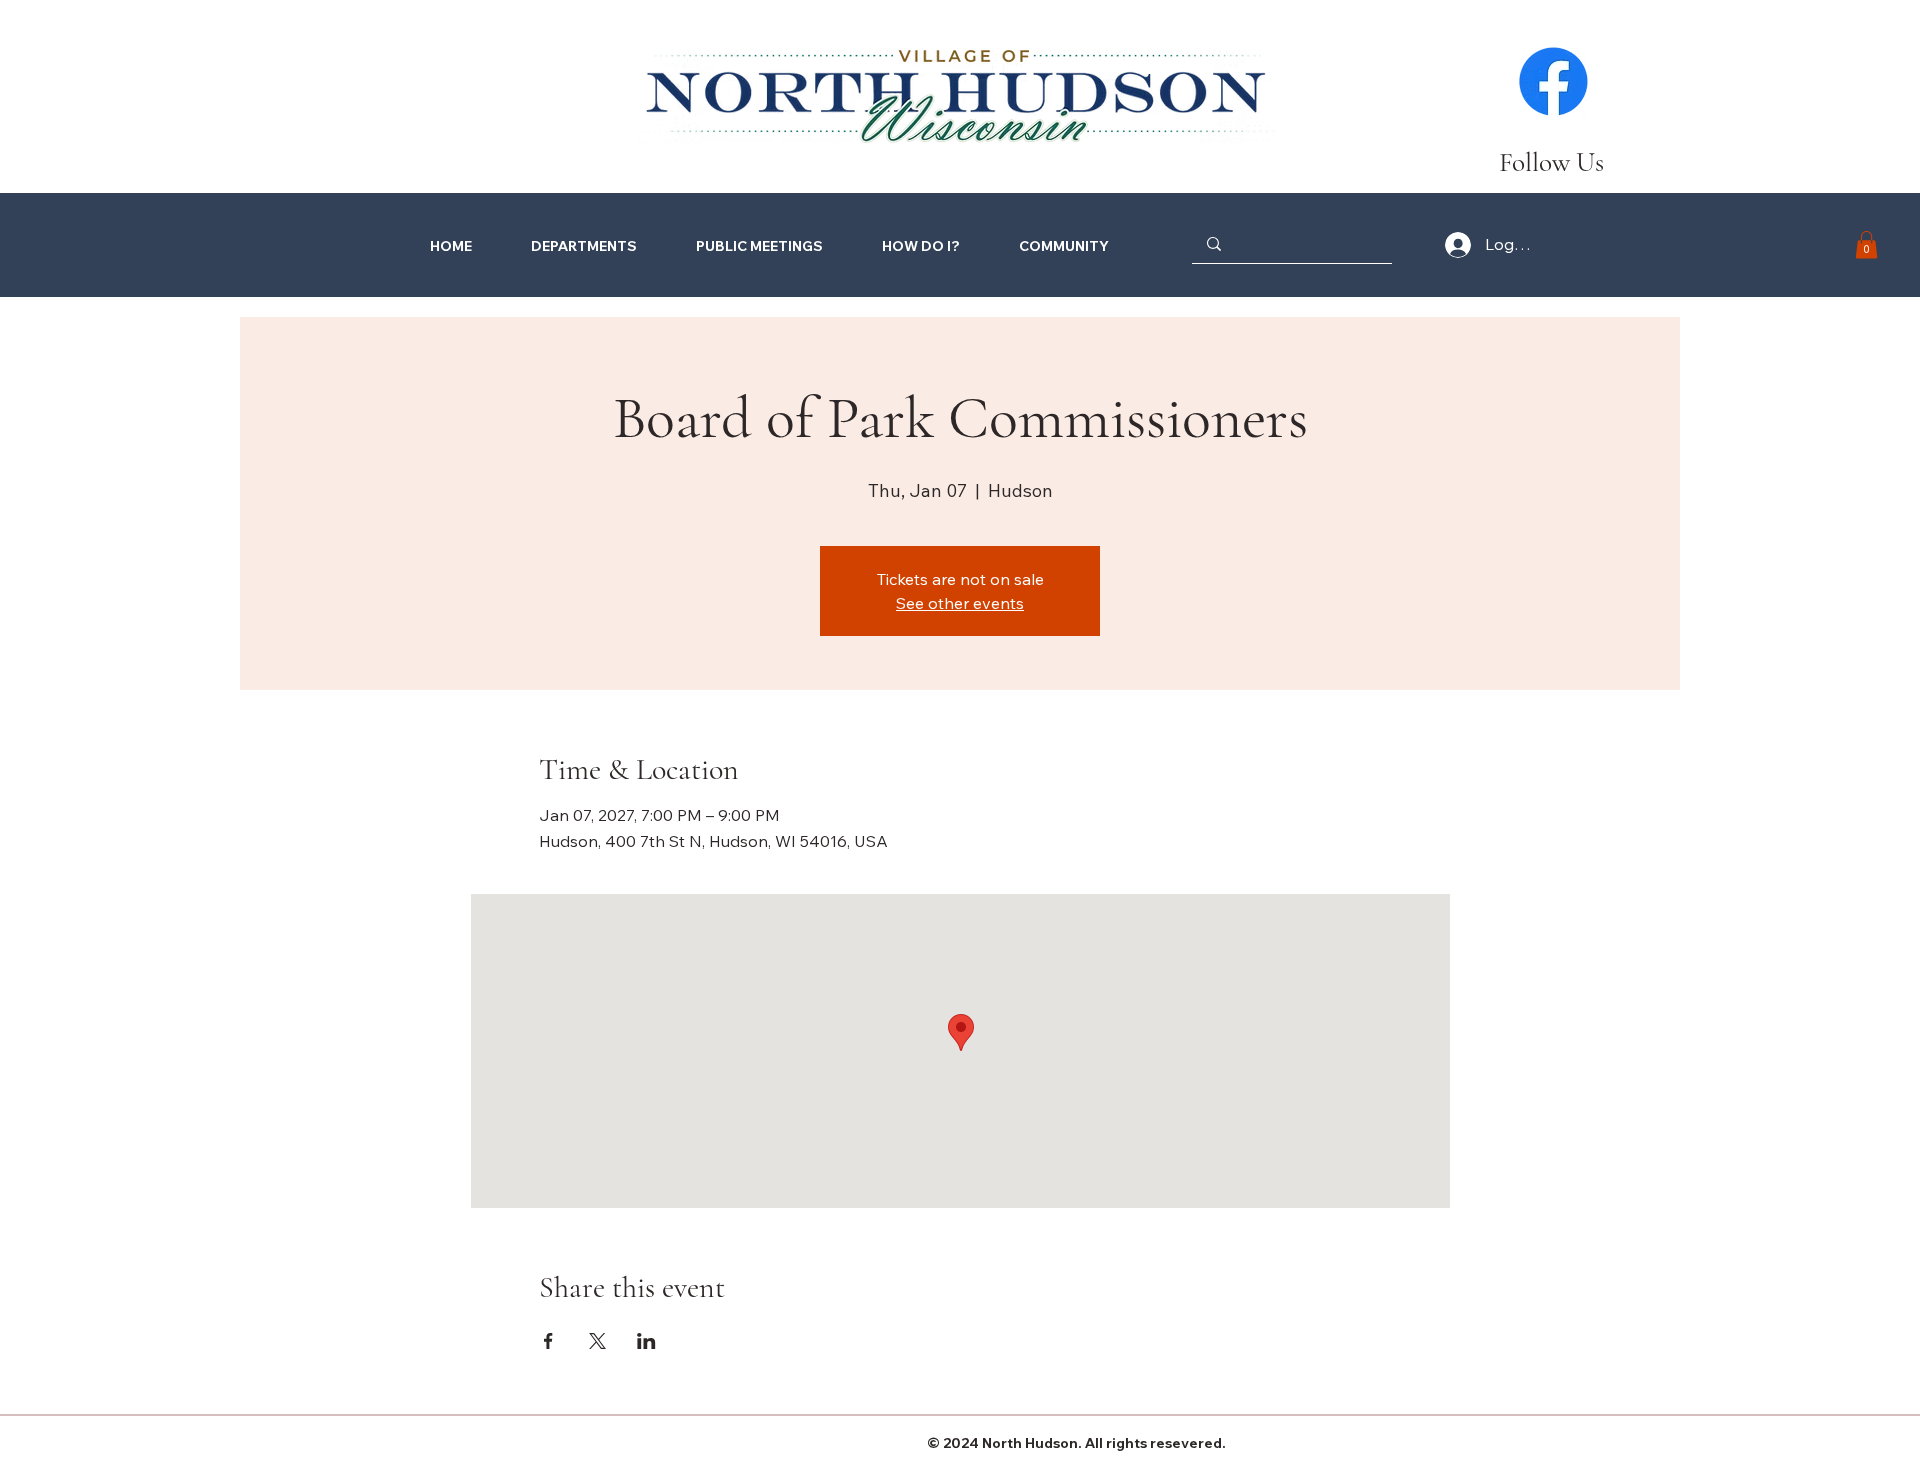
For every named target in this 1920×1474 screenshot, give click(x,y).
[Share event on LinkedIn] (646, 1341)
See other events (960, 603)
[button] (905, 246)
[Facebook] (1553, 81)
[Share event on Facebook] (548, 1341)
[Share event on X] (597, 1341)
